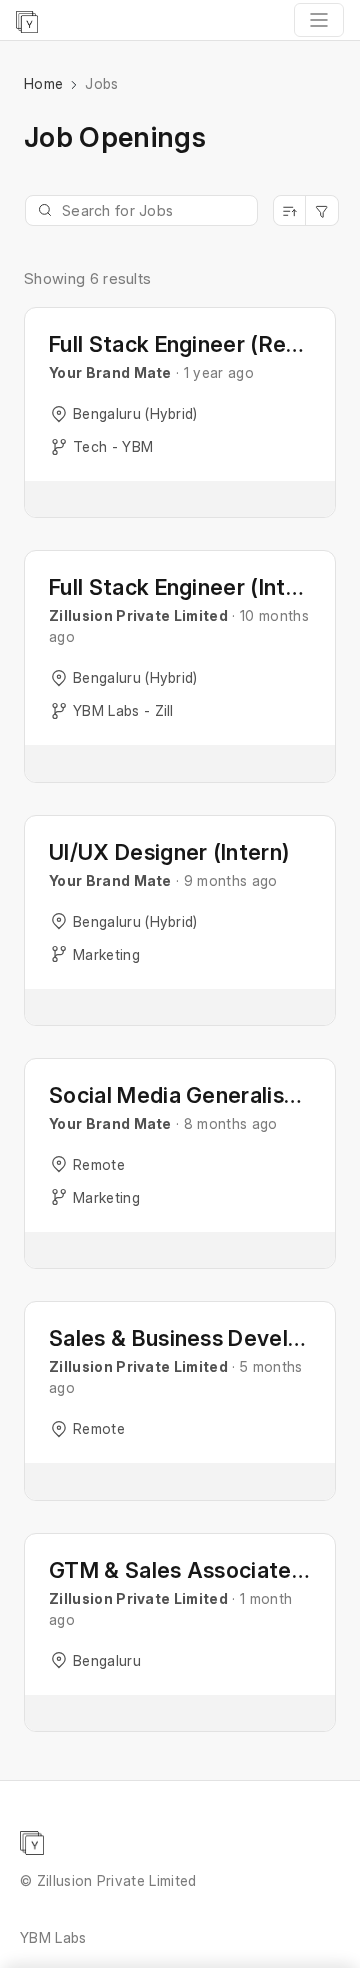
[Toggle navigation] (319, 20)
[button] (180, 412)
